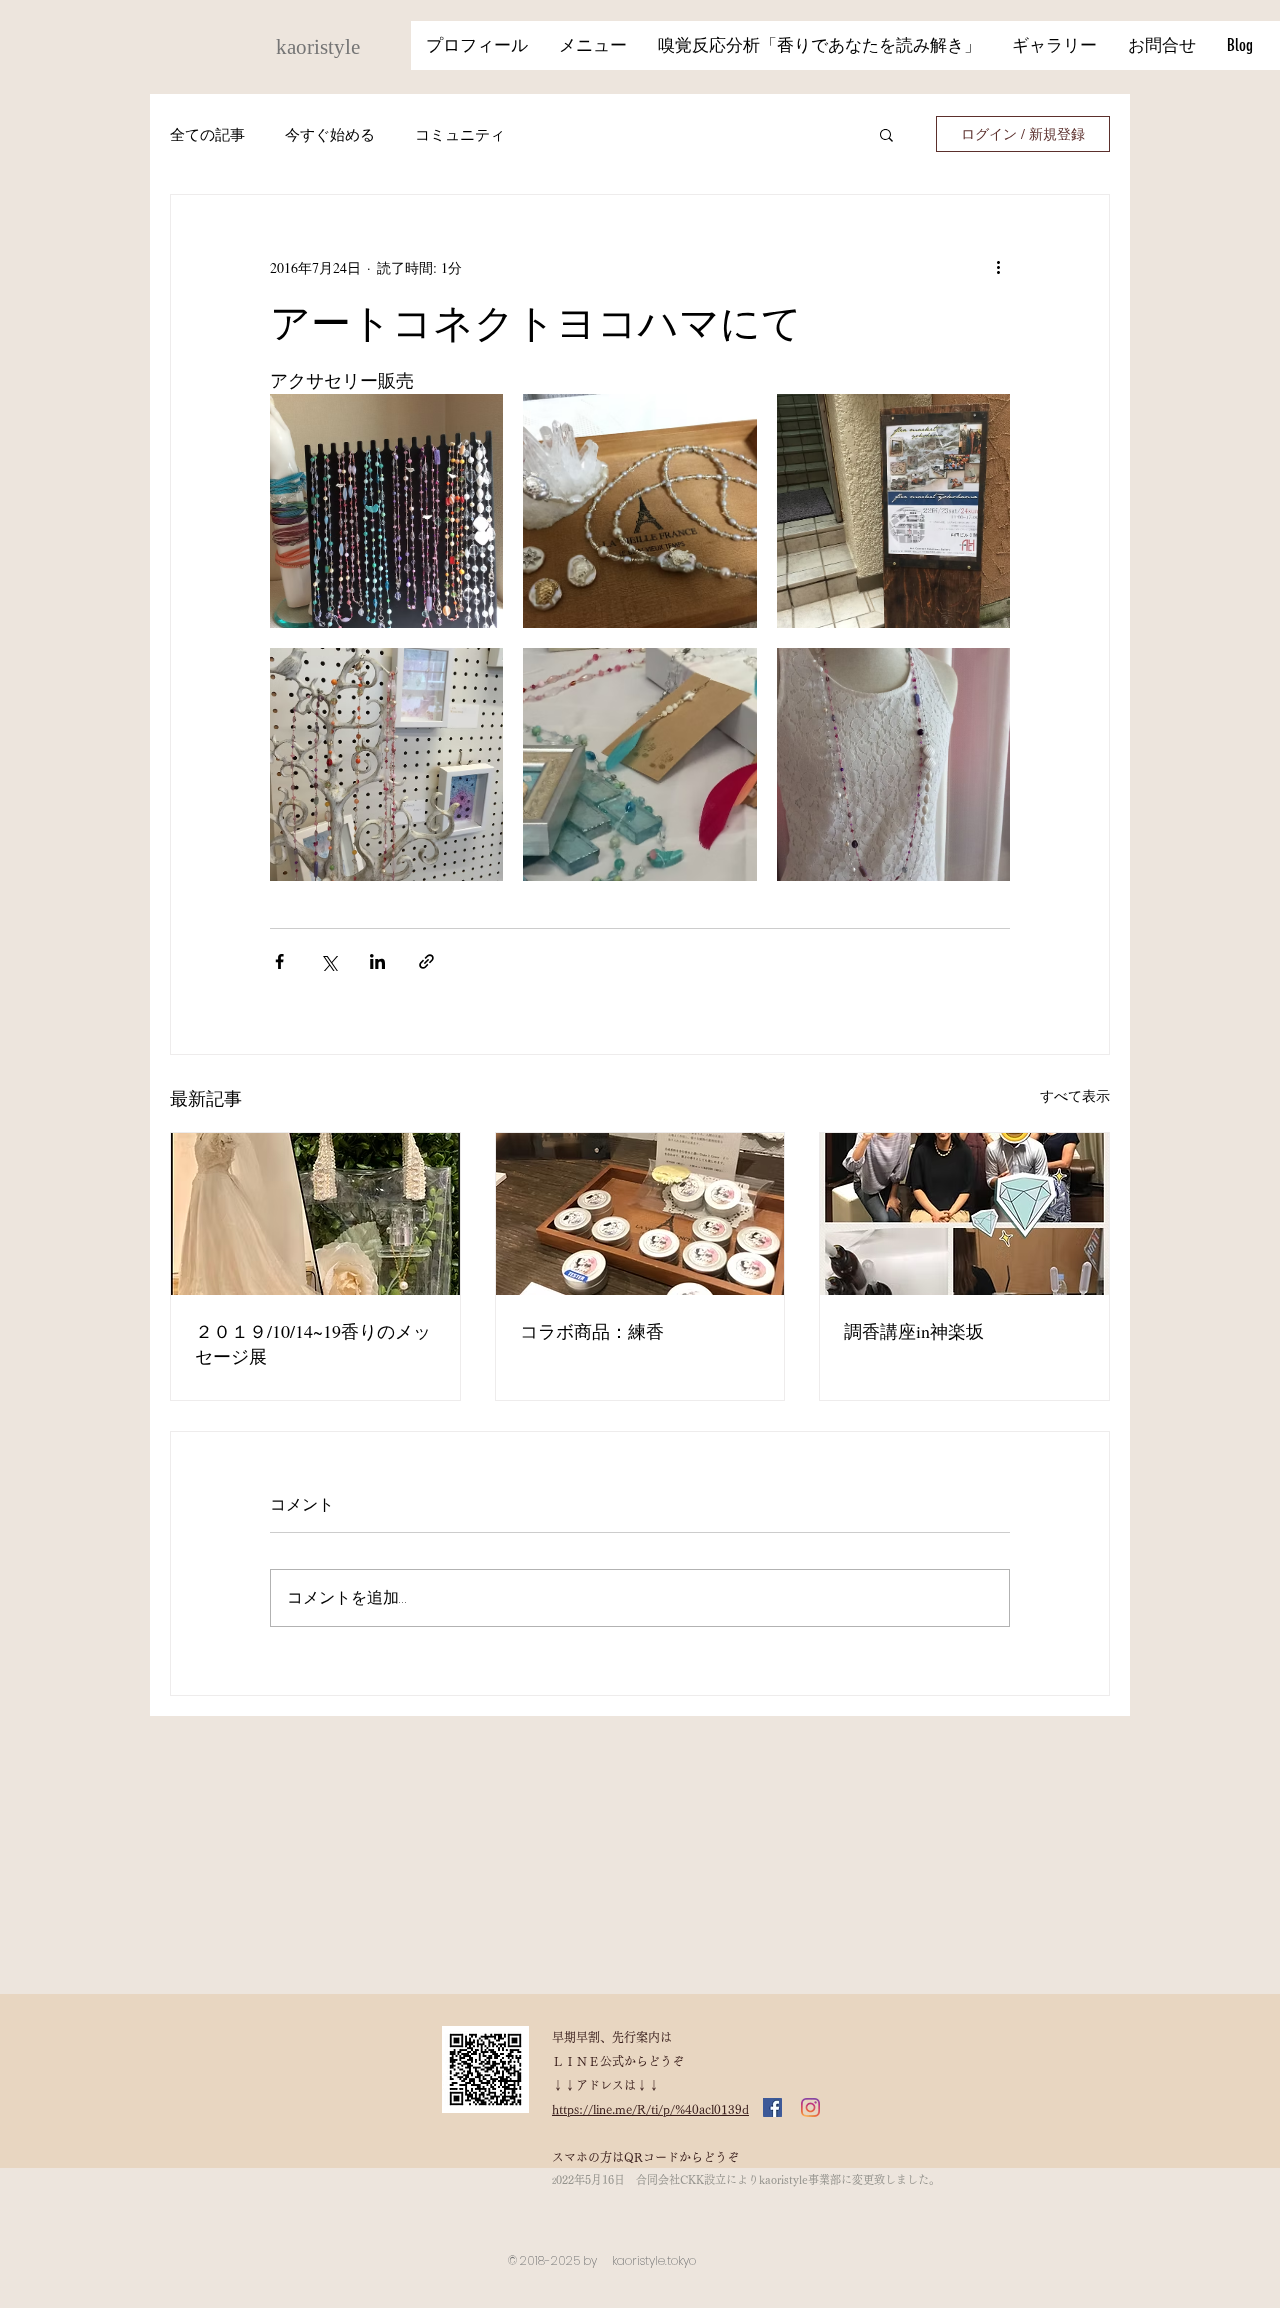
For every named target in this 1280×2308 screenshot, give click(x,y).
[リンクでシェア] (426, 961)
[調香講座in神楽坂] (964, 1214)
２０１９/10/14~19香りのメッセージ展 (313, 1343)
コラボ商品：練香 (592, 1331)
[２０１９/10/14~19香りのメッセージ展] (315, 1214)
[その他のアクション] (998, 267)
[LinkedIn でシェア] (377, 961)
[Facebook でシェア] (279, 961)
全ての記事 (207, 134)
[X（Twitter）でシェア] (328, 961)
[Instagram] (810, 2107)
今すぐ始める (330, 134)
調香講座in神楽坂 (914, 1331)
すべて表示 (1075, 1095)
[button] (886, 134)
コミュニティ (460, 134)
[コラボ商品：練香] (640, 1214)
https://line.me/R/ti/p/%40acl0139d (650, 2109)
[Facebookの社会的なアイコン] (772, 2107)
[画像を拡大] (386, 510)
